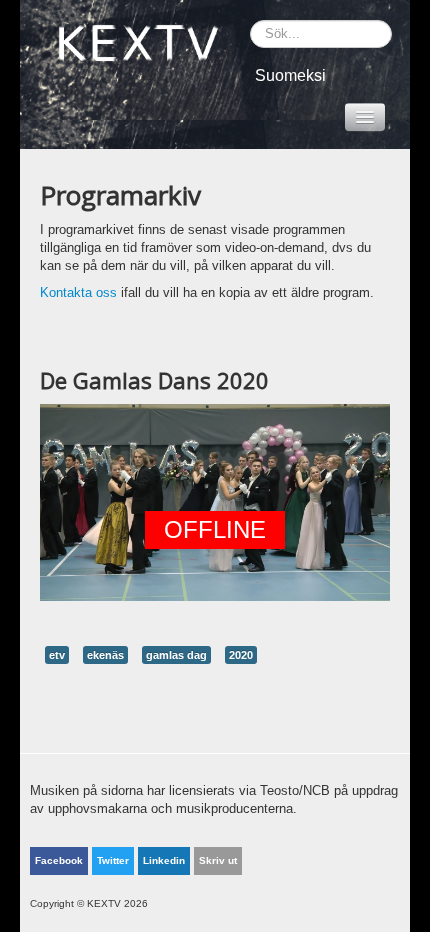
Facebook (59, 860)
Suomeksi (290, 75)
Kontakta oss (78, 292)
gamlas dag (176, 655)
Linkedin (164, 860)
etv (57, 655)
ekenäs (105, 655)
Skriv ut (218, 860)
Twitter (113, 860)
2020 (241, 655)
